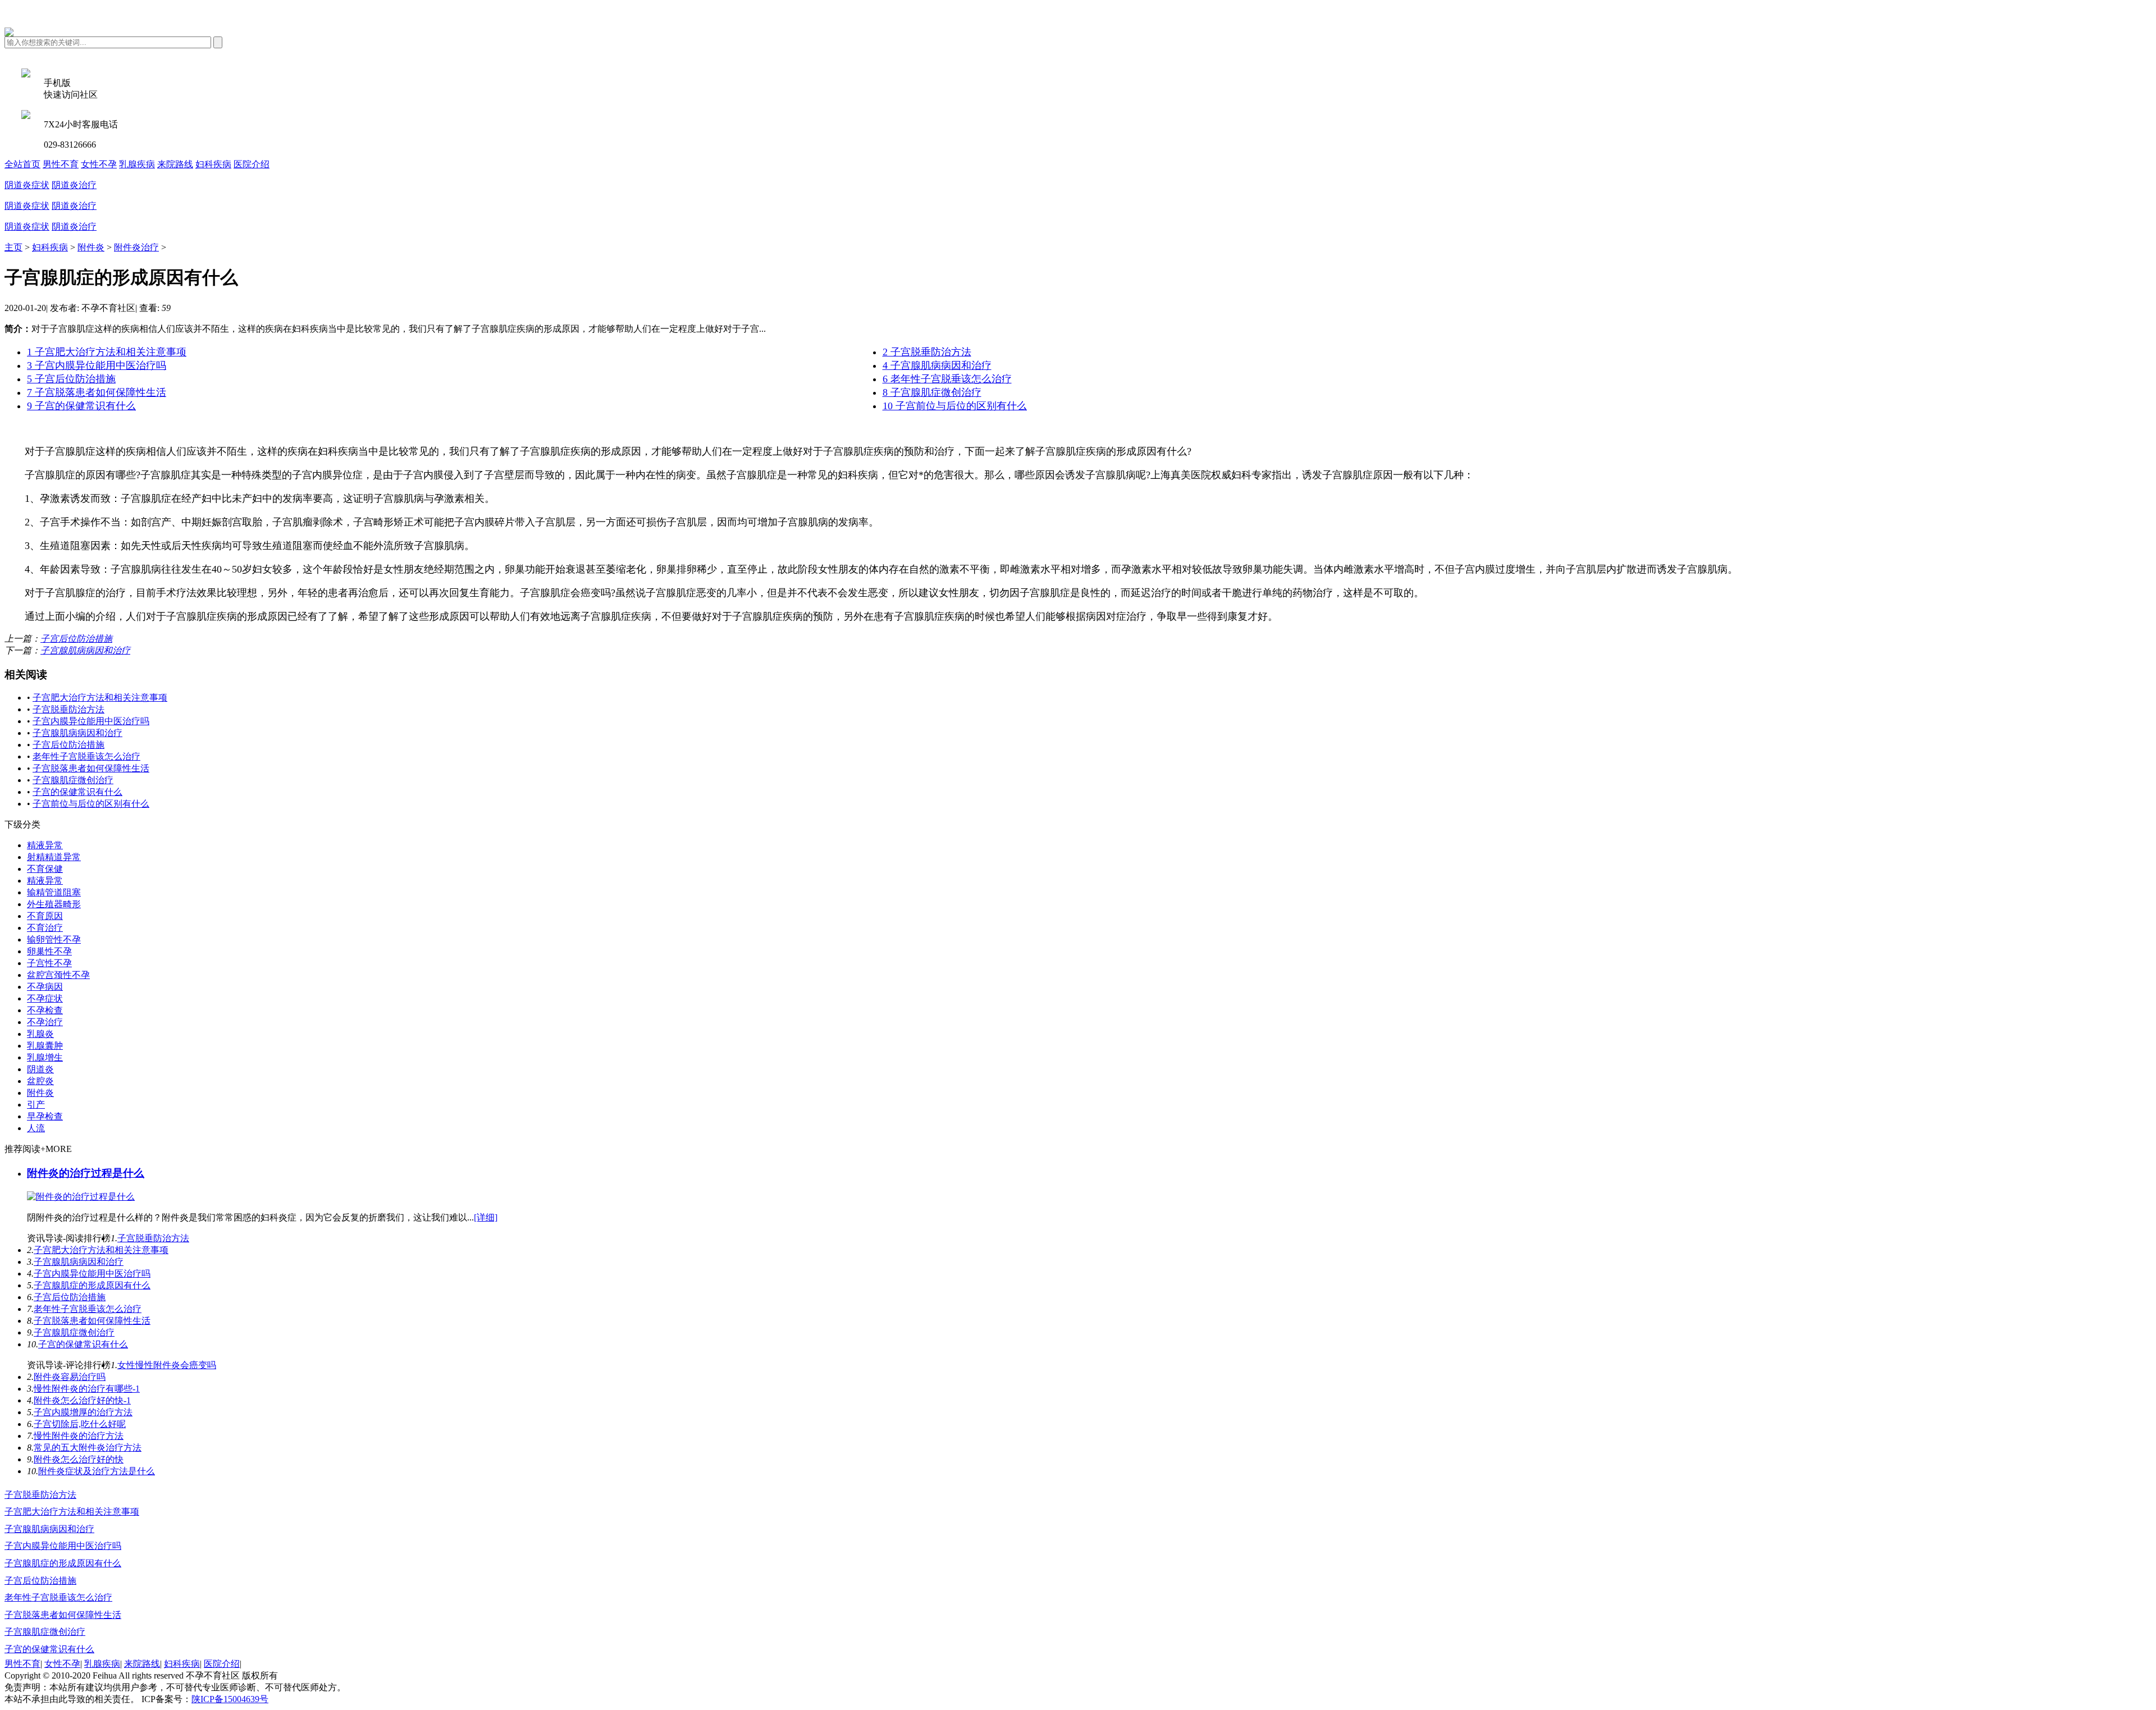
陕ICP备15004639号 (230, 1699)
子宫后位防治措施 (76, 639)
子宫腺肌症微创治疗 (73, 780)
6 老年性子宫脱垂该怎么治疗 (947, 379)
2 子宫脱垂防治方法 (927, 352)
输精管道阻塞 (54, 892)
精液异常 (45, 845)
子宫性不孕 (49, 963)
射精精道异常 (54, 857)
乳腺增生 (45, 1057)
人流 (36, 1128)
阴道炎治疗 (74, 185)
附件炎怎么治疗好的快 (79, 1459)
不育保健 (45, 869)
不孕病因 (45, 987)
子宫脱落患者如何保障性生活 (91, 768)
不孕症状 (45, 998)
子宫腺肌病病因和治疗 (85, 650)
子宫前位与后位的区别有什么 (91, 804)
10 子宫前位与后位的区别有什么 (955, 406)
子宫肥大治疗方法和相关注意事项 (100, 698)
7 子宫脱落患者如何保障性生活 (97, 392)
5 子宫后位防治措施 (71, 379)
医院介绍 (252, 164)
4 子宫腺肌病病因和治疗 (937, 365)
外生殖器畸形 (54, 904)
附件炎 (91, 247)
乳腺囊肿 (45, 1046)
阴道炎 (40, 1069)
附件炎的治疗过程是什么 (86, 1173)
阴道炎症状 (27, 185)
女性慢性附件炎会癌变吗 (167, 1365)
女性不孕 (99, 164)
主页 (13, 247)
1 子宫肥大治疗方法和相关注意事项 (107, 352)
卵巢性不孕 (49, 951)
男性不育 (61, 164)
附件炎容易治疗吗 (70, 1377)
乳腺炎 (40, 1034)
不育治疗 (45, 928)
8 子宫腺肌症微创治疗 (932, 392)
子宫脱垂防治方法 (68, 709)
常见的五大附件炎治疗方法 (88, 1448)
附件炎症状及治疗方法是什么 (97, 1471)
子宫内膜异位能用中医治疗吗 (91, 721)
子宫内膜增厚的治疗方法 (83, 1412)
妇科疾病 (213, 164)
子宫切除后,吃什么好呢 (80, 1424)
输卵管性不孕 (54, 939)
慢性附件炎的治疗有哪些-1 (87, 1389)
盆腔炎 (40, 1081)
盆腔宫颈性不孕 (58, 975)
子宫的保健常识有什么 (77, 792)
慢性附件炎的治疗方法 (79, 1436)
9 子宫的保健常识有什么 (81, 406)
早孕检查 (45, 1116)
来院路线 (175, 164)
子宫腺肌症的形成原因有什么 (92, 1285)
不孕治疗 (45, 1022)
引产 (36, 1105)
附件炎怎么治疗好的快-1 (82, 1400)
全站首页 (22, 164)
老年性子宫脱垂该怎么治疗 (86, 756)
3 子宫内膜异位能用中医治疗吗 (97, 365)
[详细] (486, 1217)
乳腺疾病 (137, 164)
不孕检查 (45, 1010)
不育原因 (45, 916)
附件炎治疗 (136, 247)
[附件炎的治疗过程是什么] (81, 1197)
